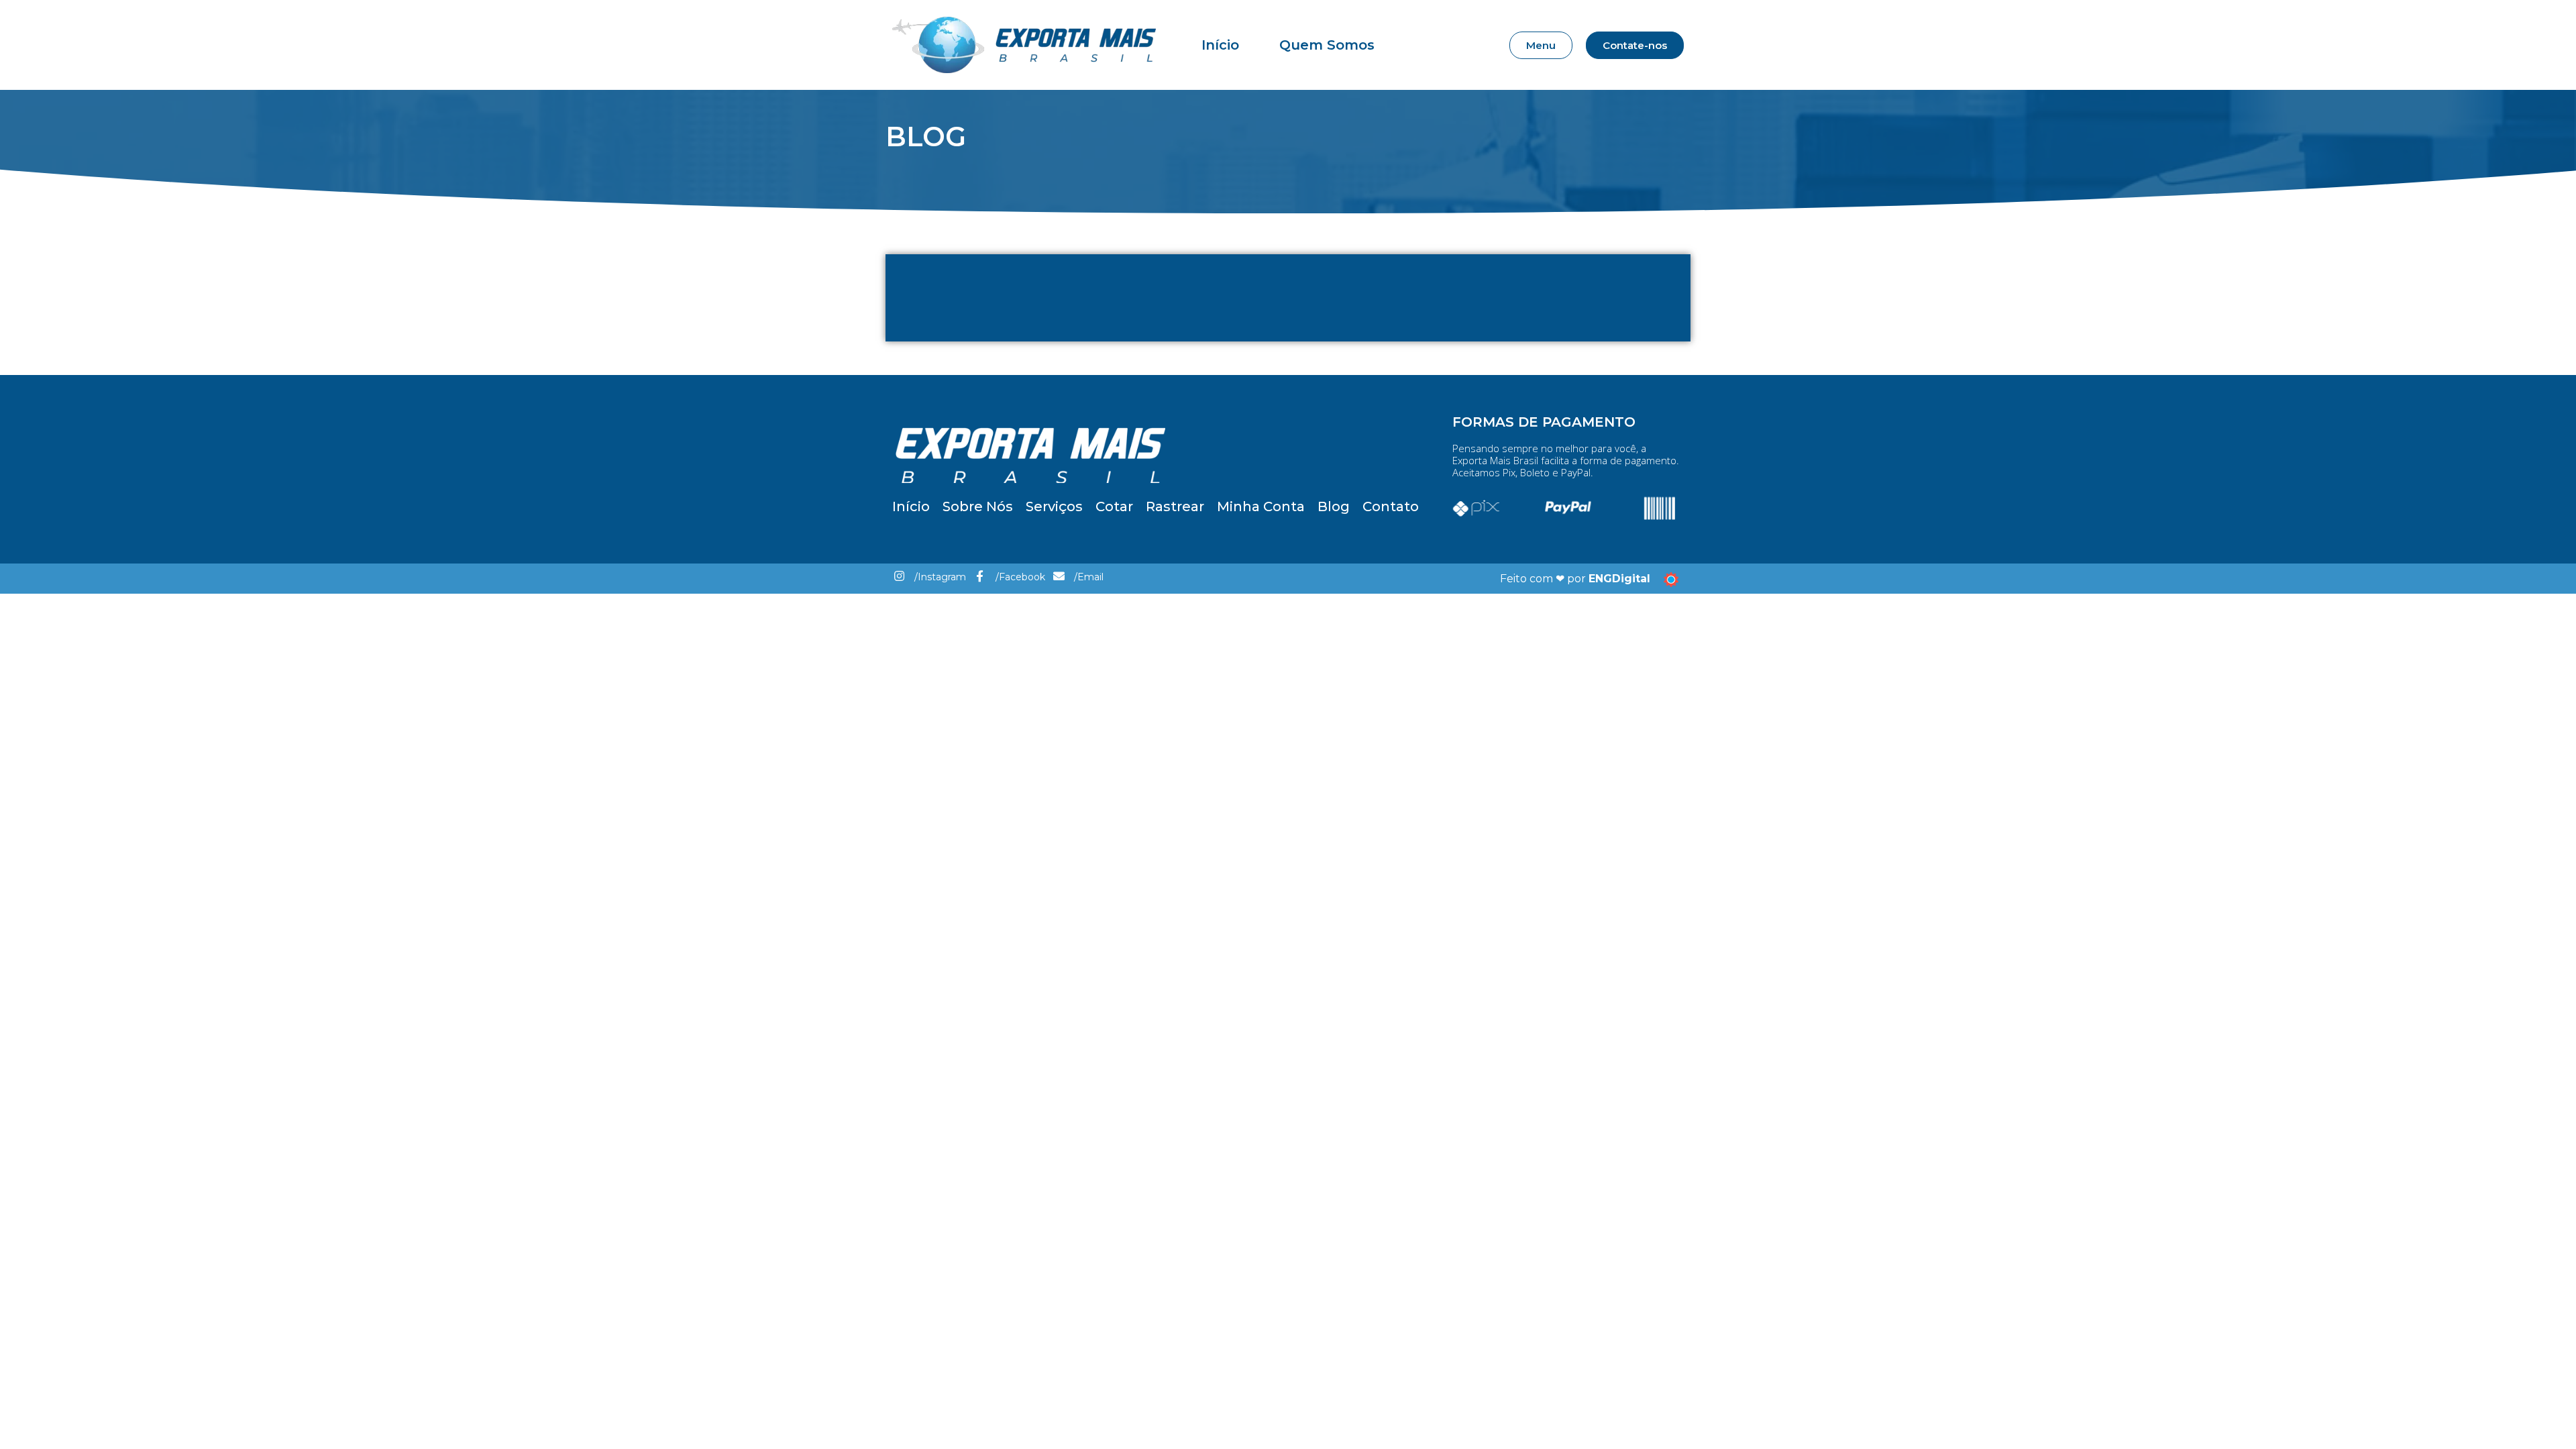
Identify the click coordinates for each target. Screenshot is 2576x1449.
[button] (1541, 45)
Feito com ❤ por (1575, 579)
